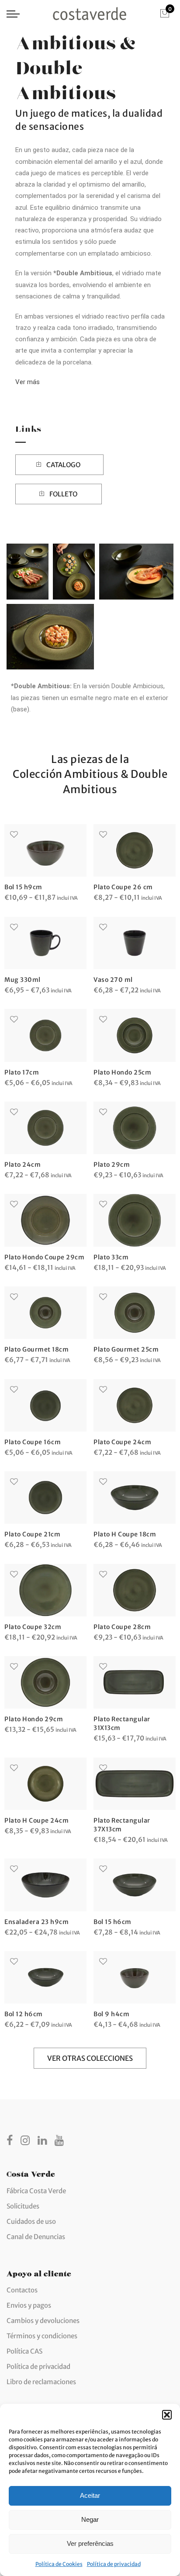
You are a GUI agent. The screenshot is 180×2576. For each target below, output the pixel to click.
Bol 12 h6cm (24, 2014)
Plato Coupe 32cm (33, 1627)
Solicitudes (23, 2206)
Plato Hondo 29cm (34, 1719)
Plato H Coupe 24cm (36, 1820)
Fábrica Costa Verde (36, 2191)
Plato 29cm (112, 1165)
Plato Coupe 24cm (122, 1442)
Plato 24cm (22, 1165)
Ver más (28, 382)
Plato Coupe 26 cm (123, 887)
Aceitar (90, 2495)
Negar (90, 2519)
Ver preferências (90, 2543)
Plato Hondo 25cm (122, 1072)
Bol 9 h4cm (111, 2014)
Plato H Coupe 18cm (125, 1534)
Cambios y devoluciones (43, 2321)
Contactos (22, 2290)
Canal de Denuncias (36, 2237)
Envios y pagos (29, 2305)
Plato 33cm (111, 1257)
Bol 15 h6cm (112, 1922)
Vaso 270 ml (113, 980)
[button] (167, 2415)
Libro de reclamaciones (41, 2382)
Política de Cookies (59, 2564)
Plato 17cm (22, 1072)
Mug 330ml (22, 980)
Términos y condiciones (42, 2336)
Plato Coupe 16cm (33, 1442)
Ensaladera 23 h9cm (36, 1922)
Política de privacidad (114, 2564)
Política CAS (24, 2351)
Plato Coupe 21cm (32, 1534)
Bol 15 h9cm (23, 887)
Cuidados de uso (31, 2221)
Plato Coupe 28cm (122, 1627)
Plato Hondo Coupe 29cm (44, 1257)
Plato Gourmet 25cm (126, 1349)
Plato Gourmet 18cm (36, 1349)
